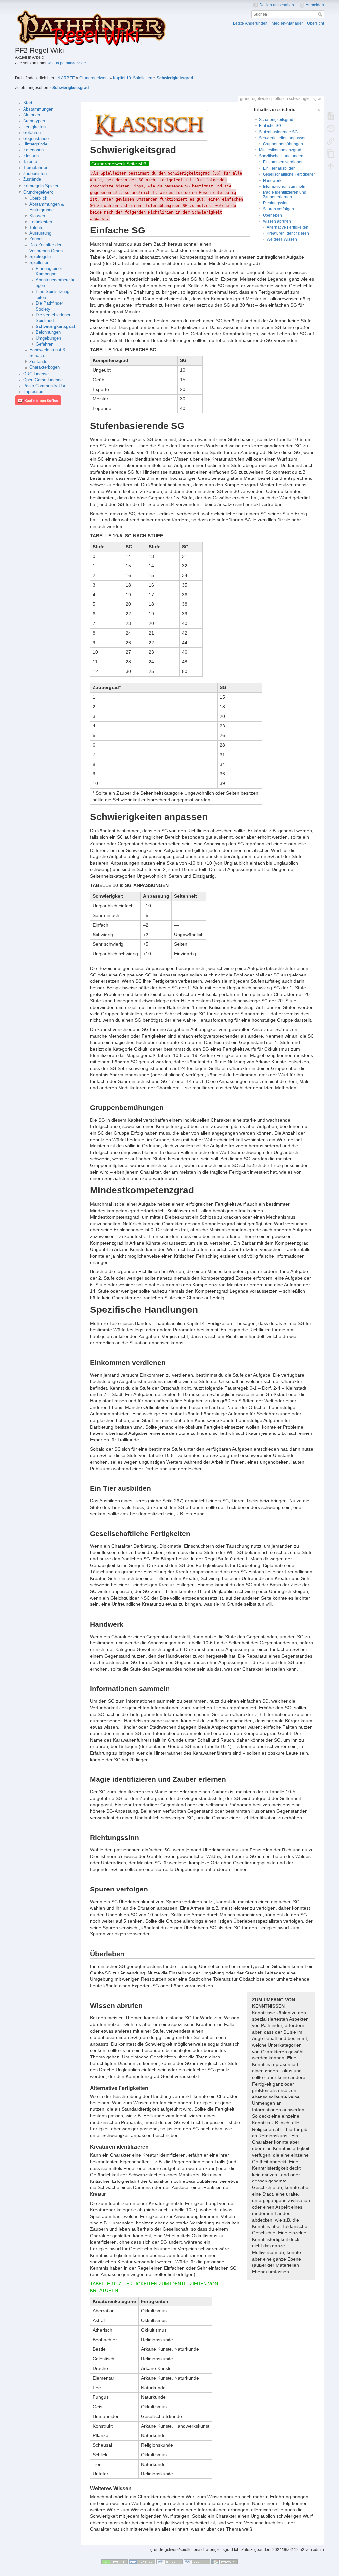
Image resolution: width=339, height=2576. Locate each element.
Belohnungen (48, 332)
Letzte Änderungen (250, 23)
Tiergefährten (36, 168)
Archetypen (34, 121)
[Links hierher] (331, 141)
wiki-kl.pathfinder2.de (67, 63)
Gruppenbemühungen (283, 144)
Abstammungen (38, 109)
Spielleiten (39, 263)
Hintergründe (35, 144)
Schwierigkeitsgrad (175, 78)
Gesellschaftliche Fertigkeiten (289, 174)
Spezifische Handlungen (281, 156)
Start (28, 103)
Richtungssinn (276, 203)
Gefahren (32, 133)
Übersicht (315, 23)
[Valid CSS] (197, 2562)
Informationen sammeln (284, 187)
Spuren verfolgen (278, 209)
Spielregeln (40, 257)
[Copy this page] (331, 154)
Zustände (32, 179)
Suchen (321, 14)
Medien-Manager (287, 23)
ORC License (36, 374)
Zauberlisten (35, 174)
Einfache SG (270, 126)
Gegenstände (36, 139)
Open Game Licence (43, 380)
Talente (30, 162)
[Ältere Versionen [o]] (331, 129)
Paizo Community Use (45, 386)
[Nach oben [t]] (331, 166)
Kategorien (33, 150)
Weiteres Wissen (282, 239)
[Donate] (115, 2562)
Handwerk (272, 181)
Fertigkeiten (34, 127)
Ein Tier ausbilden (279, 168)
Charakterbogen (45, 367)
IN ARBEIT (66, 78)
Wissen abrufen (277, 221)
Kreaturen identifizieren (288, 233)
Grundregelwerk (94, 78)
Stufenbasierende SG (278, 132)
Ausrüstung (40, 233)
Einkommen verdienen (283, 162)
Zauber (36, 239)
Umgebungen (48, 338)
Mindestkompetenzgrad (280, 150)
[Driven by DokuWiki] (224, 2562)
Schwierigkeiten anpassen (283, 138)
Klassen (31, 156)
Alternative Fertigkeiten (288, 227)
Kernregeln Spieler (41, 186)
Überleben (272, 215)
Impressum (34, 392)
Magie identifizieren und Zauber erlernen (285, 195)
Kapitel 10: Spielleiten (133, 78)
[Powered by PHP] (142, 2562)
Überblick (38, 198)
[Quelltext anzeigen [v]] (331, 116)
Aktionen (32, 115)
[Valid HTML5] (169, 2562)
